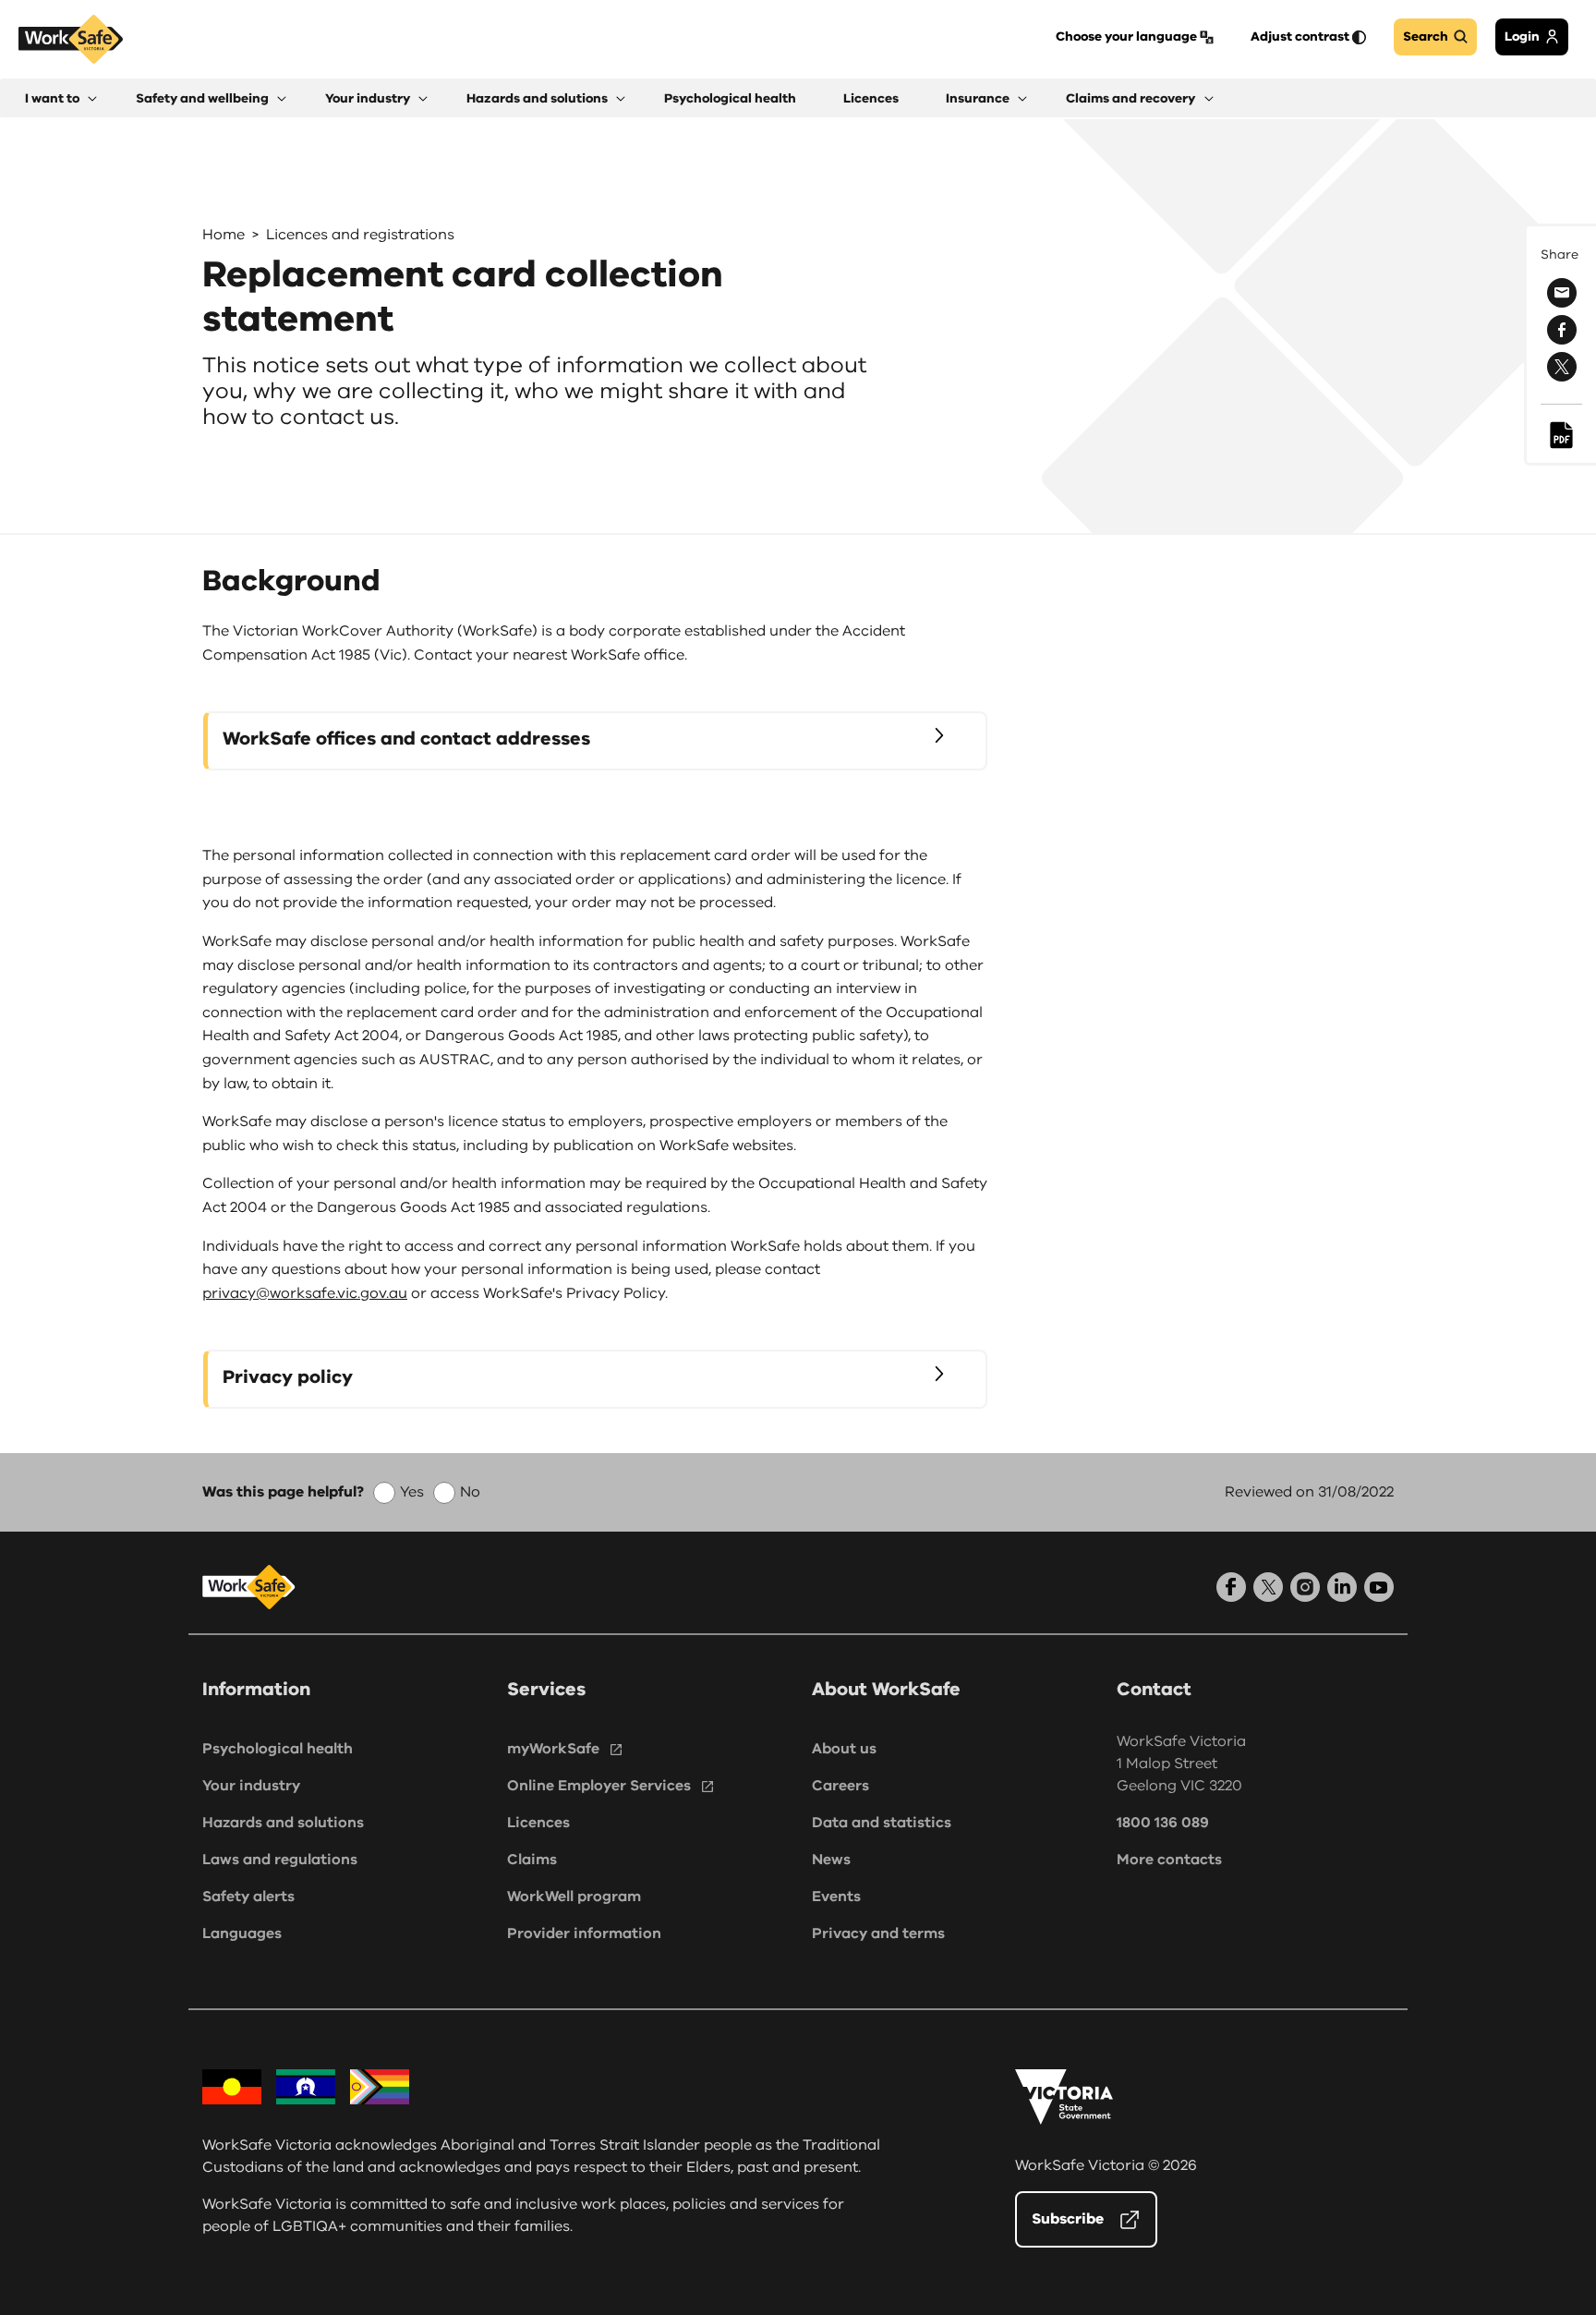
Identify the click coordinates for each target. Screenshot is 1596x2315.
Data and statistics (882, 1823)
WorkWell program (574, 1897)
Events (836, 1897)
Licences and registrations (360, 235)
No (470, 1492)
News (831, 1860)
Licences (538, 1823)
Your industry (251, 1786)
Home (224, 235)
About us (844, 1749)
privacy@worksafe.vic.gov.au (305, 1293)
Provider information (584, 1933)
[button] (61, 98)
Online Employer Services (599, 1786)
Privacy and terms (878, 1933)
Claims (532, 1860)
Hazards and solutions (283, 1823)
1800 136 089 (1163, 1823)
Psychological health (278, 1749)
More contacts (1169, 1860)
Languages (242, 1933)
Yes (412, 1492)
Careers (840, 1786)
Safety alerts (248, 1897)
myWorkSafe (553, 1749)
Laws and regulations (280, 1860)
